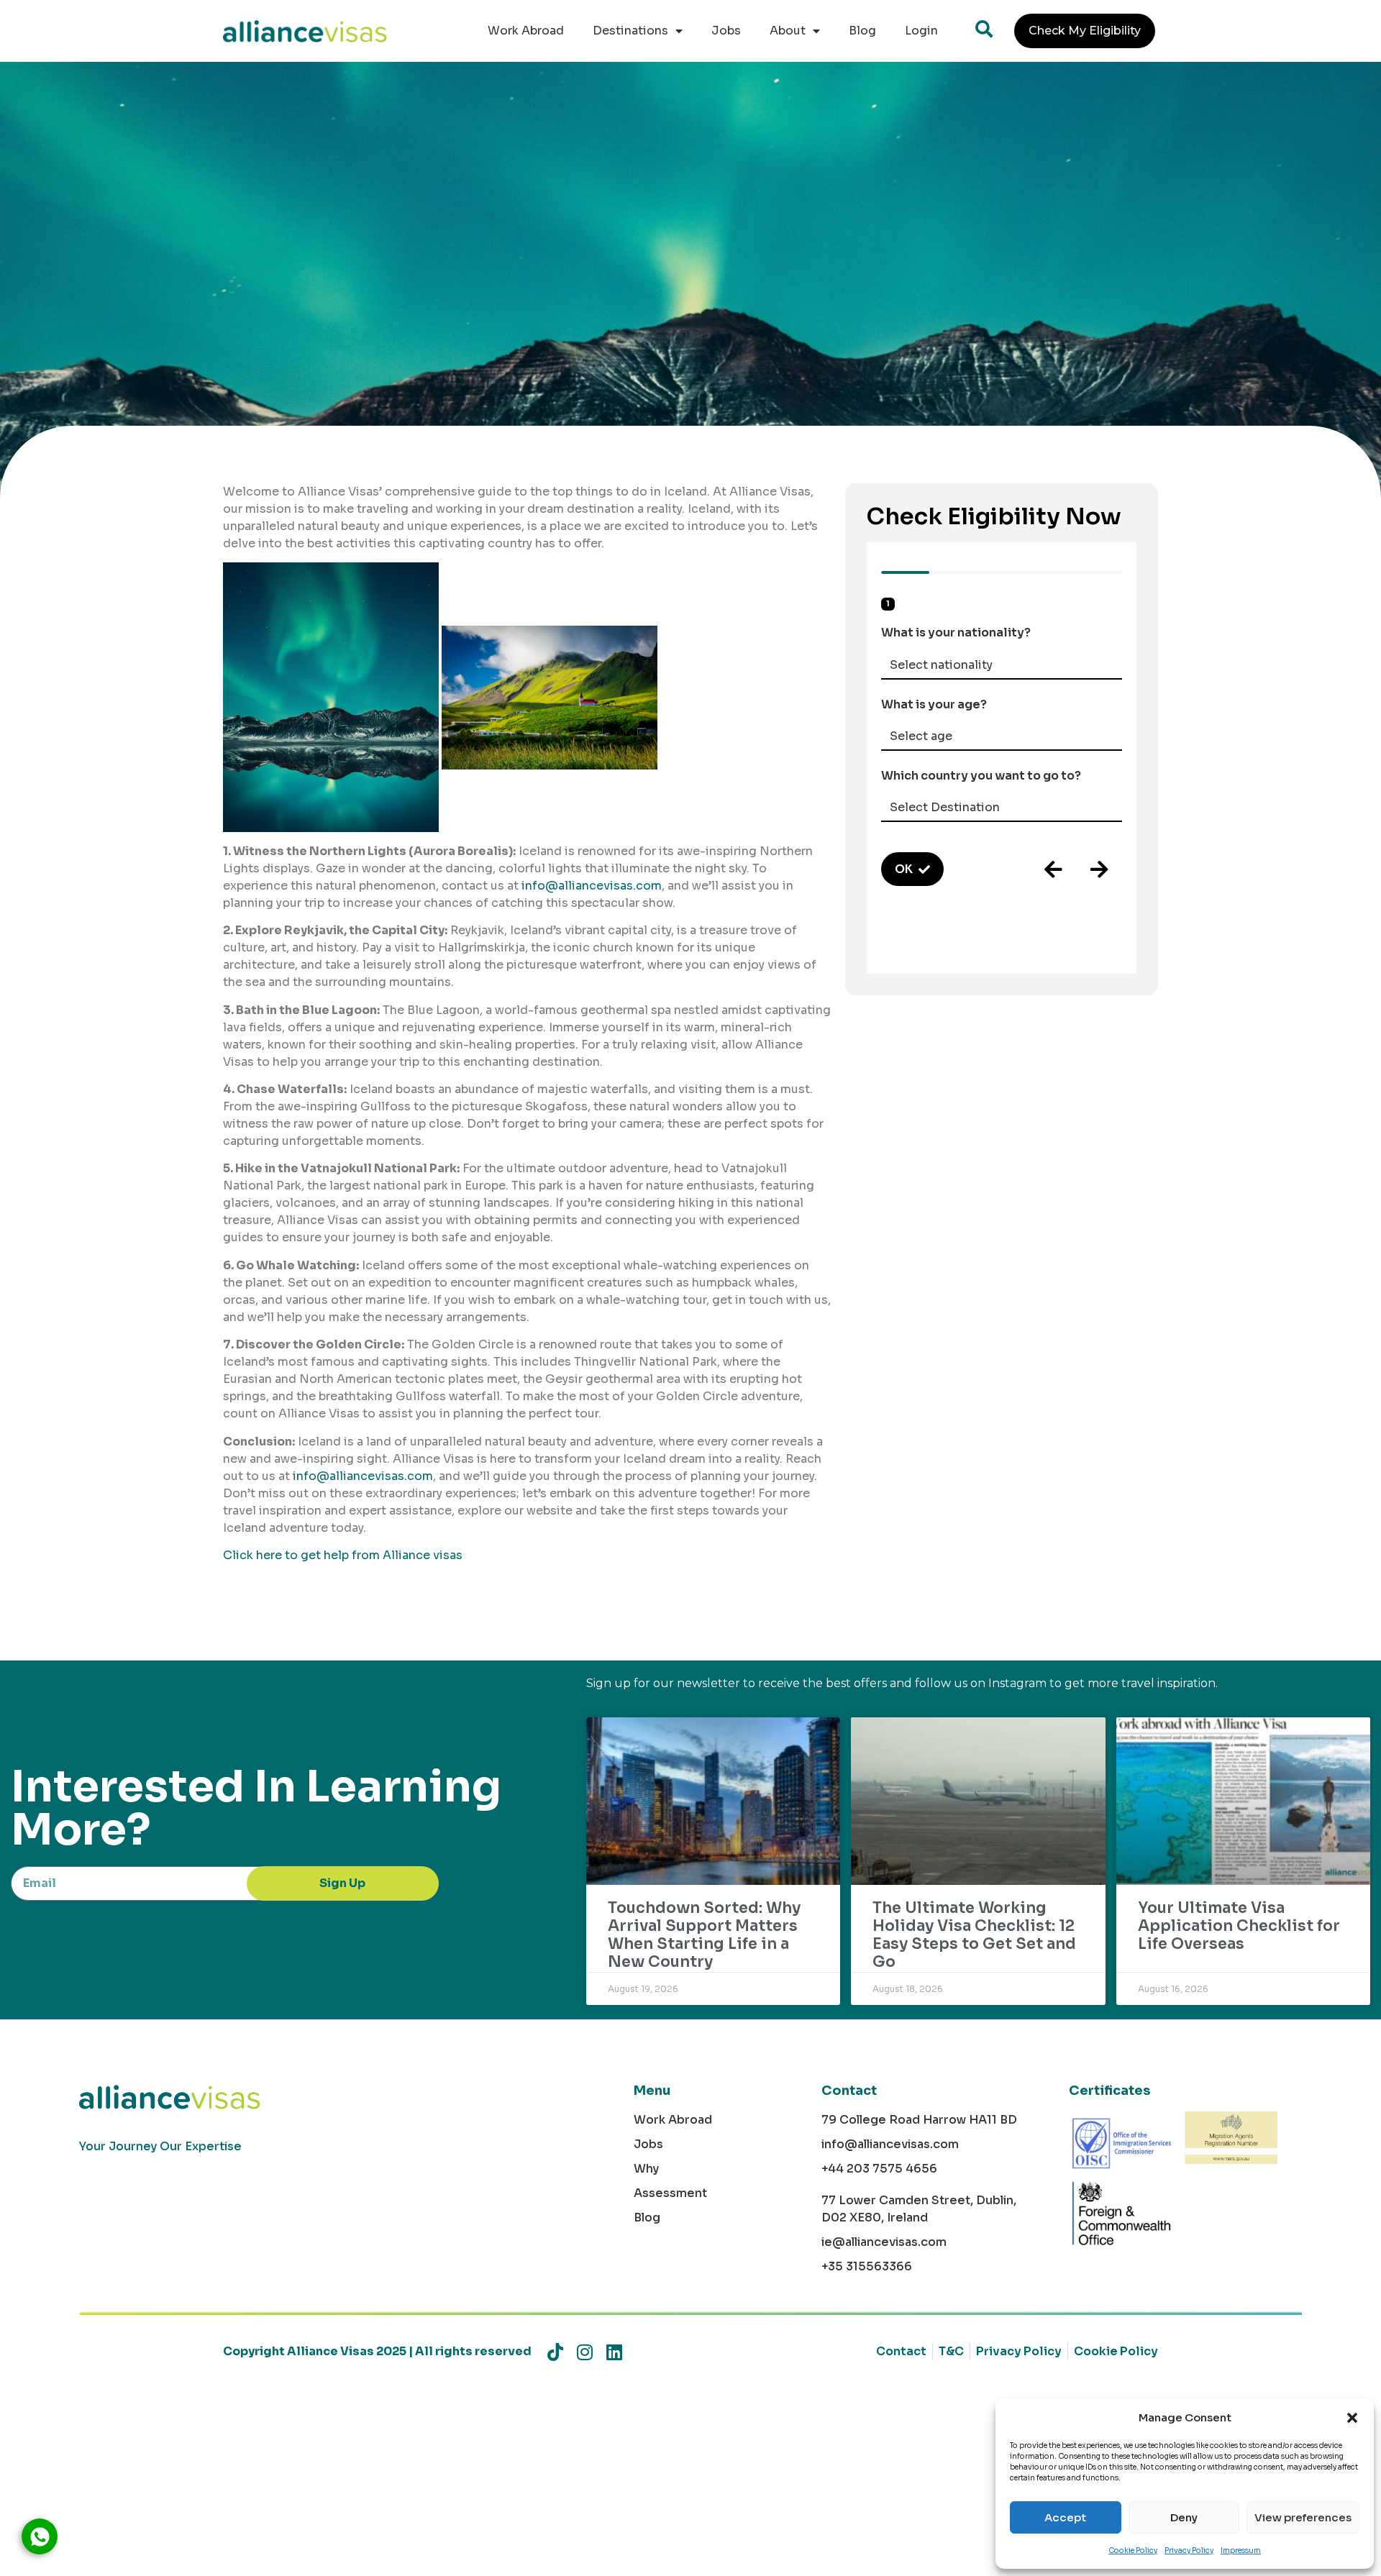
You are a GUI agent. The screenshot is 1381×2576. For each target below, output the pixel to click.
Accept (1065, 2517)
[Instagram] (584, 2352)
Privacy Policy (1189, 2550)
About (788, 31)
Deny (1184, 2517)
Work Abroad (526, 31)
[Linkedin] (614, 2352)
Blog (862, 31)
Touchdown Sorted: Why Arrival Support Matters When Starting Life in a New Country (704, 1935)
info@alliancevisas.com (592, 886)
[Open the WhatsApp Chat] (40, 2536)
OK (904, 869)
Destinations (630, 31)
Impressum (1241, 2550)
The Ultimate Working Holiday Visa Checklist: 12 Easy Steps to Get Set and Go (974, 1935)
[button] (1352, 2418)
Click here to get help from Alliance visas (343, 1555)
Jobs (726, 31)
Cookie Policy (1133, 2550)
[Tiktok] (555, 2352)
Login (921, 31)
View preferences (1303, 2517)
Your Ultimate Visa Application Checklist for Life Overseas (1239, 1926)
